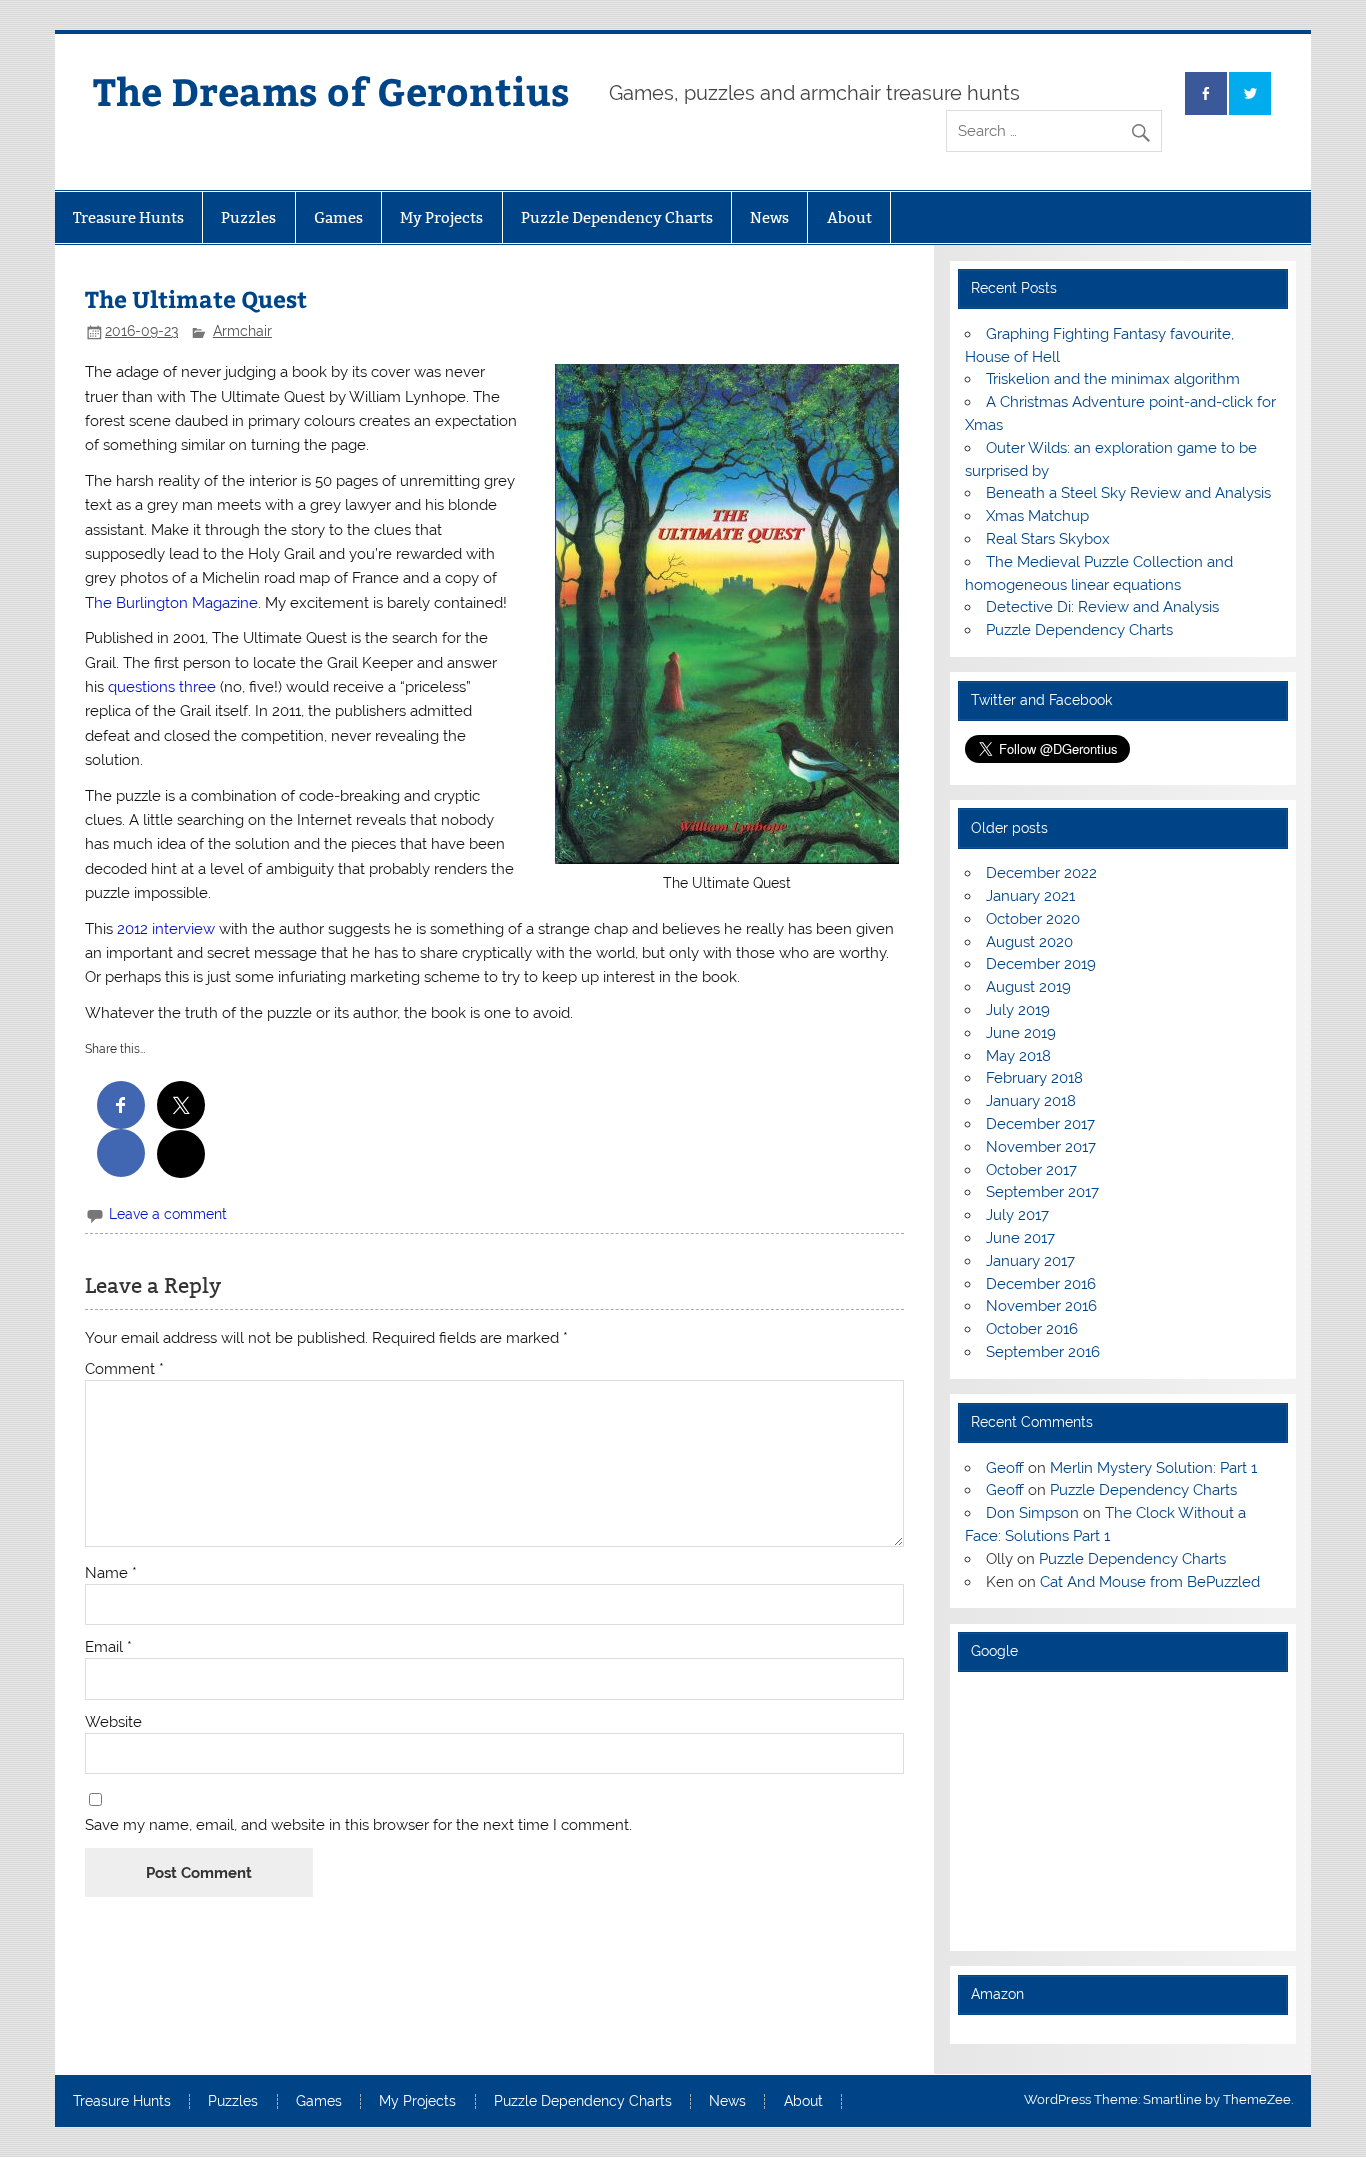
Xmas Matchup (1037, 516)
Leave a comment (168, 1214)
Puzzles (248, 217)
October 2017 (1031, 1170)
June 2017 (1020, 1238)
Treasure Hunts (128, 217)
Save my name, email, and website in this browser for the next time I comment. (358, 1825)
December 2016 (1041, 1284)
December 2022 (1041, 873)
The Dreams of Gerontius (331, 90)
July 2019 (1018, 1010)
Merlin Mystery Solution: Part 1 (1153, 1468)
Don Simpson (1032, 1513)
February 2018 (1034, 1078)
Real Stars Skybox (1048, 539)
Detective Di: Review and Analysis (1102, 607)
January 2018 (1031, 1101)
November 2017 (1041, 1147)
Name (111, 1573)
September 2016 (1043, 1352)
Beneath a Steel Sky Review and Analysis (1128, 493)
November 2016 (1041, 1306)
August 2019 (1028, 987)
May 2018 (1018, 1056)
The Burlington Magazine (171, 603)
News (769, 217)
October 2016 (1032, 1329)
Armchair (242, 331)
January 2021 (1030, 896)
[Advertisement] (1123, 1811)
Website (113, 1722)
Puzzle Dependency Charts (617, 217)
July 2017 (1017, 1215)
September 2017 (1042, 1192)
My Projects (441, 217)
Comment (124, 1369)
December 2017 (1040, 1124)
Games (338, 217)
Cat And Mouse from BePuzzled (1150, 1582)
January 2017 (1030, 1261)
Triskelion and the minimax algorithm (1113, 379)
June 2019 (1021, 1033)
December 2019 (1041, 964)
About (849, 217)
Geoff (1005, 1468)
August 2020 (1029, 942)
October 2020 (1033, 919)
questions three (162, 687)
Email (108, 1647)
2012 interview (166, 929)
